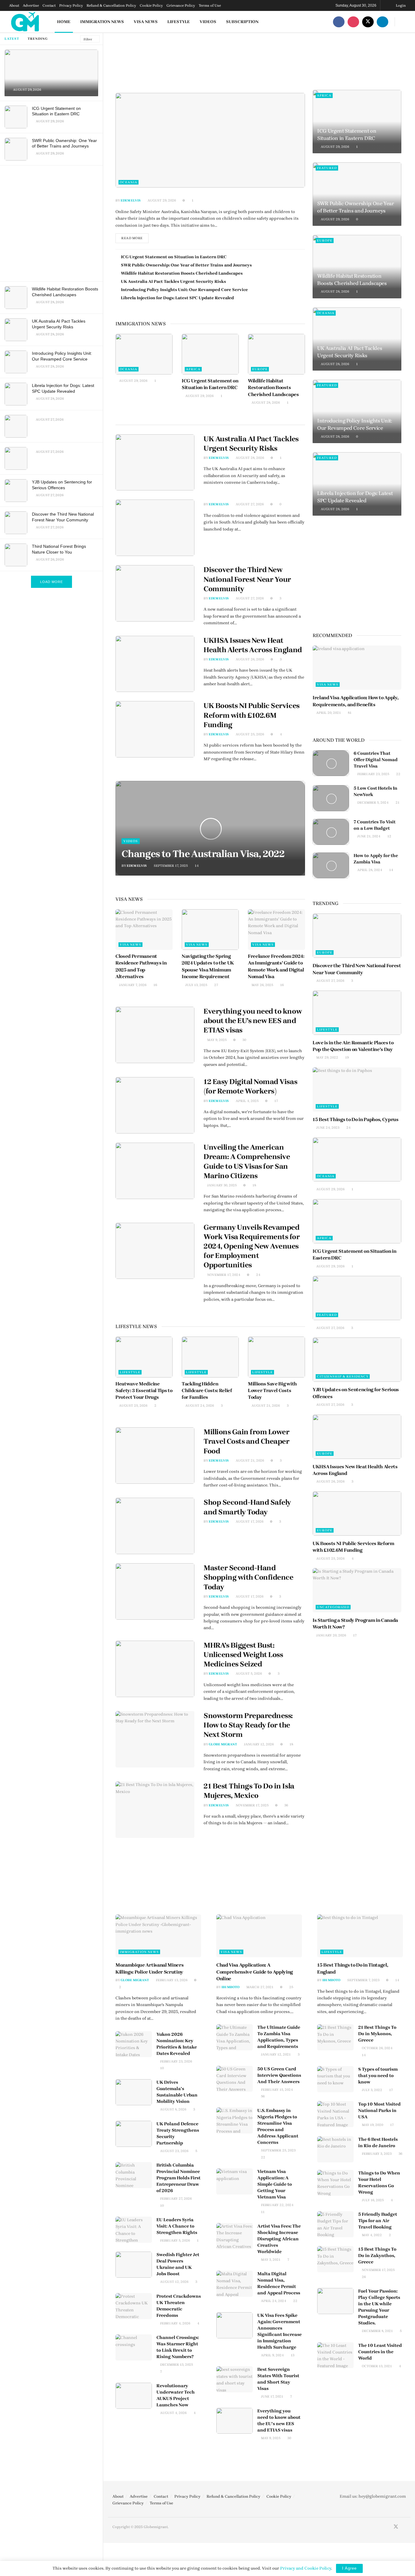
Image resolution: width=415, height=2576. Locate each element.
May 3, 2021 (270, 2260)
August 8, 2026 (173, 2109)
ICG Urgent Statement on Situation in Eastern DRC (174, 257)
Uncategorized (333, 1607)
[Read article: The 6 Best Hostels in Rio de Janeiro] (335, 2149)
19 (346, 1058)
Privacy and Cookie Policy (306, 2568)
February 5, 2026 (175, 2240)
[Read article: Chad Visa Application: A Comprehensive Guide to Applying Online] (259, 1936)
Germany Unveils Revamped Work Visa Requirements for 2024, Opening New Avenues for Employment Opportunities (252, 1246)
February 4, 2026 (175, 2323)
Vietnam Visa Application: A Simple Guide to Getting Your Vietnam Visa (275, 2184)
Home (64, 22)
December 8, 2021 (377, 2331)
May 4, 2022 (371, 2235)
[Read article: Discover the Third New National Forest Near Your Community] (155, 593)
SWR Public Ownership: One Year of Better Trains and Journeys (186, 265)
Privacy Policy (71, 5)
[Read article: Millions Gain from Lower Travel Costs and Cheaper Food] (155, 1456)
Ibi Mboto (230, 1987)
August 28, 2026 (265, 403)
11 (262, 2212)
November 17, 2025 (252, 1805)
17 (276, 1101)
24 (258, 1275)
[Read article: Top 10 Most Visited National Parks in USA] (335, 2114)
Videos (208, 22)
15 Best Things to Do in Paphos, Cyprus (356, 1119)
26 (363, 2277)
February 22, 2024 (277, 2205)
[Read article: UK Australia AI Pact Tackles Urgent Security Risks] (155, 463)
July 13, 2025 (196, 985)
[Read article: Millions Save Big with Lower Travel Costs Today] (276, 1357)
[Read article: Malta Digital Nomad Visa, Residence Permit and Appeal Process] (235, 2284)
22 (398, 774)
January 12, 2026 (258, 1744)
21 (397, 803)
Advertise (31, 5)
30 (244, 1040)
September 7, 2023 (363, 1980)
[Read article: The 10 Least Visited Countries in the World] (335, 2355)
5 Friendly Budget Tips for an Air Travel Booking (378, 2221)
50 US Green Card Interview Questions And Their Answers (279, 2075)
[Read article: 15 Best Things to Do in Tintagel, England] (360, 1936)
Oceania (129, 182)
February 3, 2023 (376, 2154)
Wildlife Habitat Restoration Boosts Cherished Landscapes (182, 273)
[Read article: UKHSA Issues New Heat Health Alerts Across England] (155, 664)
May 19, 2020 (372, 2125)
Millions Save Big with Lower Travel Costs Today (272, 1391)
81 (349, 713)
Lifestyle (179, 22)
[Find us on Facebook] (339, 22)
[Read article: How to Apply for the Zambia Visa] (331, 866)
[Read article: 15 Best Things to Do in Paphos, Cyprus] (357, 1090)
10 (161, 2068)
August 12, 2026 (174, 2282)
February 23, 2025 (373, 774)
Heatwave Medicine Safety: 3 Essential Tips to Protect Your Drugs (144, 1391)
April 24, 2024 (273, 2301)
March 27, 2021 (259, 1987)
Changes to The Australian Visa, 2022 (203, 854)
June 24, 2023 (327, 1128)
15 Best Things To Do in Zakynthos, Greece (377, 2256)
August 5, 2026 (248, 1674)
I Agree (349, 2568)
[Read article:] (210, 140)
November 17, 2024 (223, 1275)
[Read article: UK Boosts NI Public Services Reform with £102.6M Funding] (155, 729)
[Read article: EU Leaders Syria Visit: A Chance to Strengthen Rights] (134, 2230)
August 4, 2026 (173, 2413)
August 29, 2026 (161, 200)
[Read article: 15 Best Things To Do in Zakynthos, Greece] (335, 2259)
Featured (327, 168)
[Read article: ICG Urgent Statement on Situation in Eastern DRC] (210, 354)
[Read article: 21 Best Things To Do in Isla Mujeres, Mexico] (155, 1810)
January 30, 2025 (221, 1185)
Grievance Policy (181, 5)
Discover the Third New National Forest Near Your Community (247, 579)
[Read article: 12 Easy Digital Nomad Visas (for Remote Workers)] (155, 1105)
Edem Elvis (131, 200)
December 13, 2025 (176, 2365)
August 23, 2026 (174, 2151)
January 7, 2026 (132, 985)
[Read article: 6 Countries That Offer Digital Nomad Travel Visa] (331, 763)
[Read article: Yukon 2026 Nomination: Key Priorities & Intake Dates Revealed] (134, 2044)
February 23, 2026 (176, 2061)
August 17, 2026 (249, 1522)
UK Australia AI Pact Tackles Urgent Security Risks (173, 281)
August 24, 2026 (199, 1406)
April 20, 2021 (328, 713)
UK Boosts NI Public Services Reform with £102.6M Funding (252, 715)
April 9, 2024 (272, 2355)
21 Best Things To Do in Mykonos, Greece (377, 2034)
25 (291, 1987)
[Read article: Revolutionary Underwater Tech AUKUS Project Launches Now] (134, 2396)
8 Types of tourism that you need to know (378, 2076)
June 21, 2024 (368, 836)
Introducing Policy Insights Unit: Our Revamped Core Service (184, 290)
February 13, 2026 (171, 1980)
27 (216, 985)
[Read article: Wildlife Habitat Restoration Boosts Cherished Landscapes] (276, 354)
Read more (135, 237)
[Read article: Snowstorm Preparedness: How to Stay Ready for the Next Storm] (155, 1739)
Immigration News (102, 22)
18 (254, 1185)
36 (286, 1805)
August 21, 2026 (265, 1406)
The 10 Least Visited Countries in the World (380, 2352)
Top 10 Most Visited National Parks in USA (379, 2110)
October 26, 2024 (377, 2048)
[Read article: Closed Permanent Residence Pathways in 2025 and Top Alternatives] (144, 930)
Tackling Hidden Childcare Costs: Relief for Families (207, 1391)
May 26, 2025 (262, 985)
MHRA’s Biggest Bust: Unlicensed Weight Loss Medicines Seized (243, 1655)
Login (400, 5)
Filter (88, 39)
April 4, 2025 (247, 1101)
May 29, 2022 (327, 1058)
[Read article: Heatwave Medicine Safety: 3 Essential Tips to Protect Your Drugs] (144, 1357)
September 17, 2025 (170, 866)
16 (155, 985)
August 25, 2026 (249, 734)
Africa (193, 369)
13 (292, 2355)
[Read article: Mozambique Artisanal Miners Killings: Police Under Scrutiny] (158, 1936)
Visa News (146, 22)
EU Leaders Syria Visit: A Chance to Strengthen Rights (177, 2226)
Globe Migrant (223, 1744)
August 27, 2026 (249, 504)
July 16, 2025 (372, 2200)
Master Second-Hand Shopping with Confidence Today (248, 1577)
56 (262, 2096)
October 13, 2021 (376, 2366)
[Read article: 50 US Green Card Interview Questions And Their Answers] (235, 2079)
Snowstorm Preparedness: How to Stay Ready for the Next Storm (248, 1725)
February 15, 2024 (276, 2090)
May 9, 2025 (216, 1040)
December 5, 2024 (372, 803)
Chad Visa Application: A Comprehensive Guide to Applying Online (255, 1972)
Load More (51, 582)
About (14, 5)
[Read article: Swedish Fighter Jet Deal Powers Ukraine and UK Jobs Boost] (134, 2265)
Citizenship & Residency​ (343, 1376)
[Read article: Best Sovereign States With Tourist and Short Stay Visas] (235, 2379)
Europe (260, 369)
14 (196, 866)
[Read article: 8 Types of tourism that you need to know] (335, 2079)
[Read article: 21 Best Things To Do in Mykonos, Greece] (335, 2037)
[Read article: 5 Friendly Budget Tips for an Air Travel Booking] (335, 2224)
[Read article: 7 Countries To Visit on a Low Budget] (331, 832)
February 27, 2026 (175, 2199)
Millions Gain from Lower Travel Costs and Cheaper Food (246, 1441)
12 (389, 836)
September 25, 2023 (278, 2150)
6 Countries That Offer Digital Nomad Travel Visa (376, 760)
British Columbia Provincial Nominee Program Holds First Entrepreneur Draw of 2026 (178, 2178)
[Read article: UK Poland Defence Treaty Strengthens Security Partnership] (134, 2134)
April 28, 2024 (369, 870)
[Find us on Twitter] (368, 22)
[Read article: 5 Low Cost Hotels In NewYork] (331, 798)
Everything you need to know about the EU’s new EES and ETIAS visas (253, 1021)
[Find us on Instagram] (353, 22)
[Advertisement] (52, 222)
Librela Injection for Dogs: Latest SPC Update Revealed (177, 298)
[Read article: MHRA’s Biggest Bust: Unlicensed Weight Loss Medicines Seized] (155, 1669)
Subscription (242, 22)
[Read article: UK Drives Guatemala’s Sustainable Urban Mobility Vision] (134, 2092)
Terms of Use (210, 5)
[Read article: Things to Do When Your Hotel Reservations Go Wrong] (335, 2183)
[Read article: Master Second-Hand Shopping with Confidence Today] (155, 1591)
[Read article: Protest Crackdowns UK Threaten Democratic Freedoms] (134, 2306)
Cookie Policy (151, 5)
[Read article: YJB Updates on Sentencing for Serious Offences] (357, 1360)
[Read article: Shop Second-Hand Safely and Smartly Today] (155, 1526)
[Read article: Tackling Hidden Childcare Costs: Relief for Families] (210, 1357)
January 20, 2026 (331, 1635)
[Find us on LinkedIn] (382, 22)
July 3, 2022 (372, 2090)
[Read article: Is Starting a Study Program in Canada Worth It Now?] (357, 1590)
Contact (49, 5)
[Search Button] (404, 22)
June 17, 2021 (272, 2396)
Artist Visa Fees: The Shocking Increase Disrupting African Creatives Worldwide (279, 2239)
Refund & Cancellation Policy (111, 5)
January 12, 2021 (275, 2054)
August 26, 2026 (249, 659)
